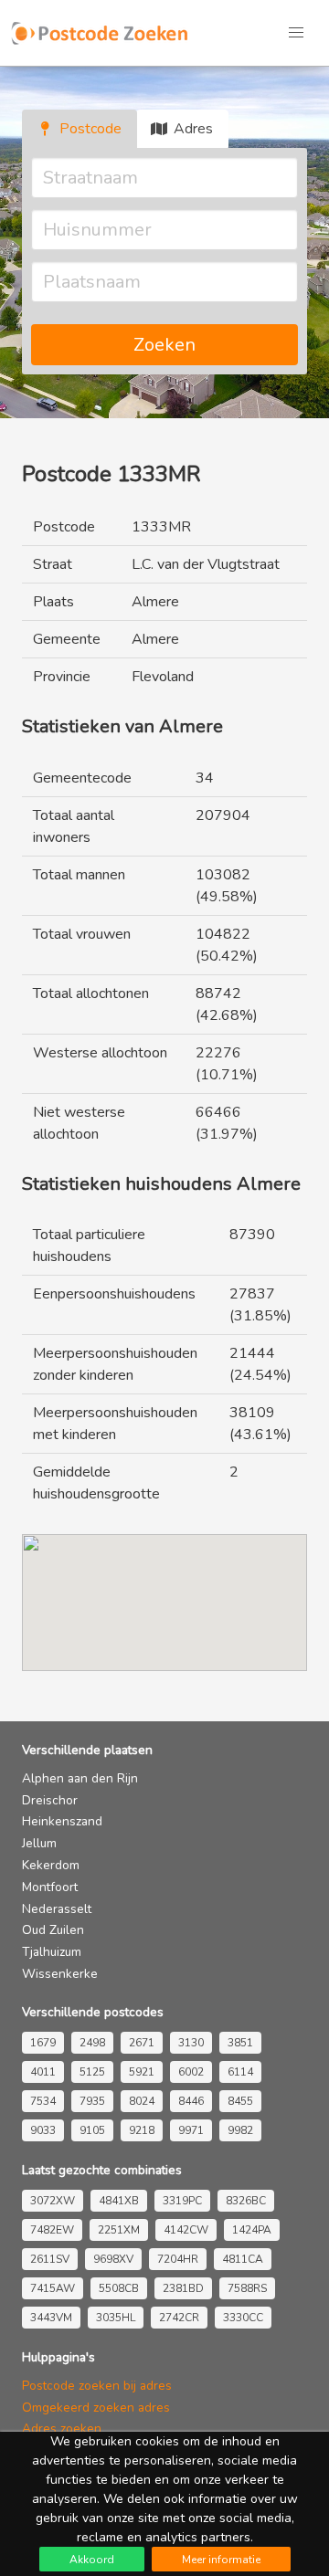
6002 (191, 2072)
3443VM (51, 2318)
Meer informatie (221, 2560)
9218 (142, 2130)
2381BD (183, 2288)
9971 (191, 2130)
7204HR (178, 2259)
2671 (142, 2043)
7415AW (53, 2288)
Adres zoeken (62, 2429)
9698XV (113, 2259)
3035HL (116, 2318)
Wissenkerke (60, 1974)
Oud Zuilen (53, 1930)
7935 (92, 2101)
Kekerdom (51, 1865)
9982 (240, 2130)
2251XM (119, 2230)
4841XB (119, 2201)
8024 (142, 2101)
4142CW (186, 2230)
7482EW (52, 2230)
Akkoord (92, 2560)
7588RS (247, 2288)
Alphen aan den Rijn (80, 1778)
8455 (240, 2101)
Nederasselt (57, 1909)
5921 (142, 2072)
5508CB (119, 2288)
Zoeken (164, 345)
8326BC (246, 2201)
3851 (240, 2043)
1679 (43, 2043)
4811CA (243, 2259)
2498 (92, 2043)
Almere (155, 602)
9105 (92, 2130)
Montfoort (50, 1887)
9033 (43, 2130)
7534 (43, 2101)
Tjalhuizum (52, 1952)
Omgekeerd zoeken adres (96, 2408)
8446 (191, 2101)
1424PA (252, 2230)
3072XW (53, 2201)
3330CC (243, 2318)
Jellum (39, 1843)
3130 (191, 2043)
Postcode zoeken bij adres (97, 2386)
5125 (92, 2072)
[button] (296, 33)
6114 (240, 2072)
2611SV (50, 2259)
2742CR (179, 2318)
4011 (43, 2072)
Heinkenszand (62, 1821)
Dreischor (50, 1800)
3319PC (182, 2201)
